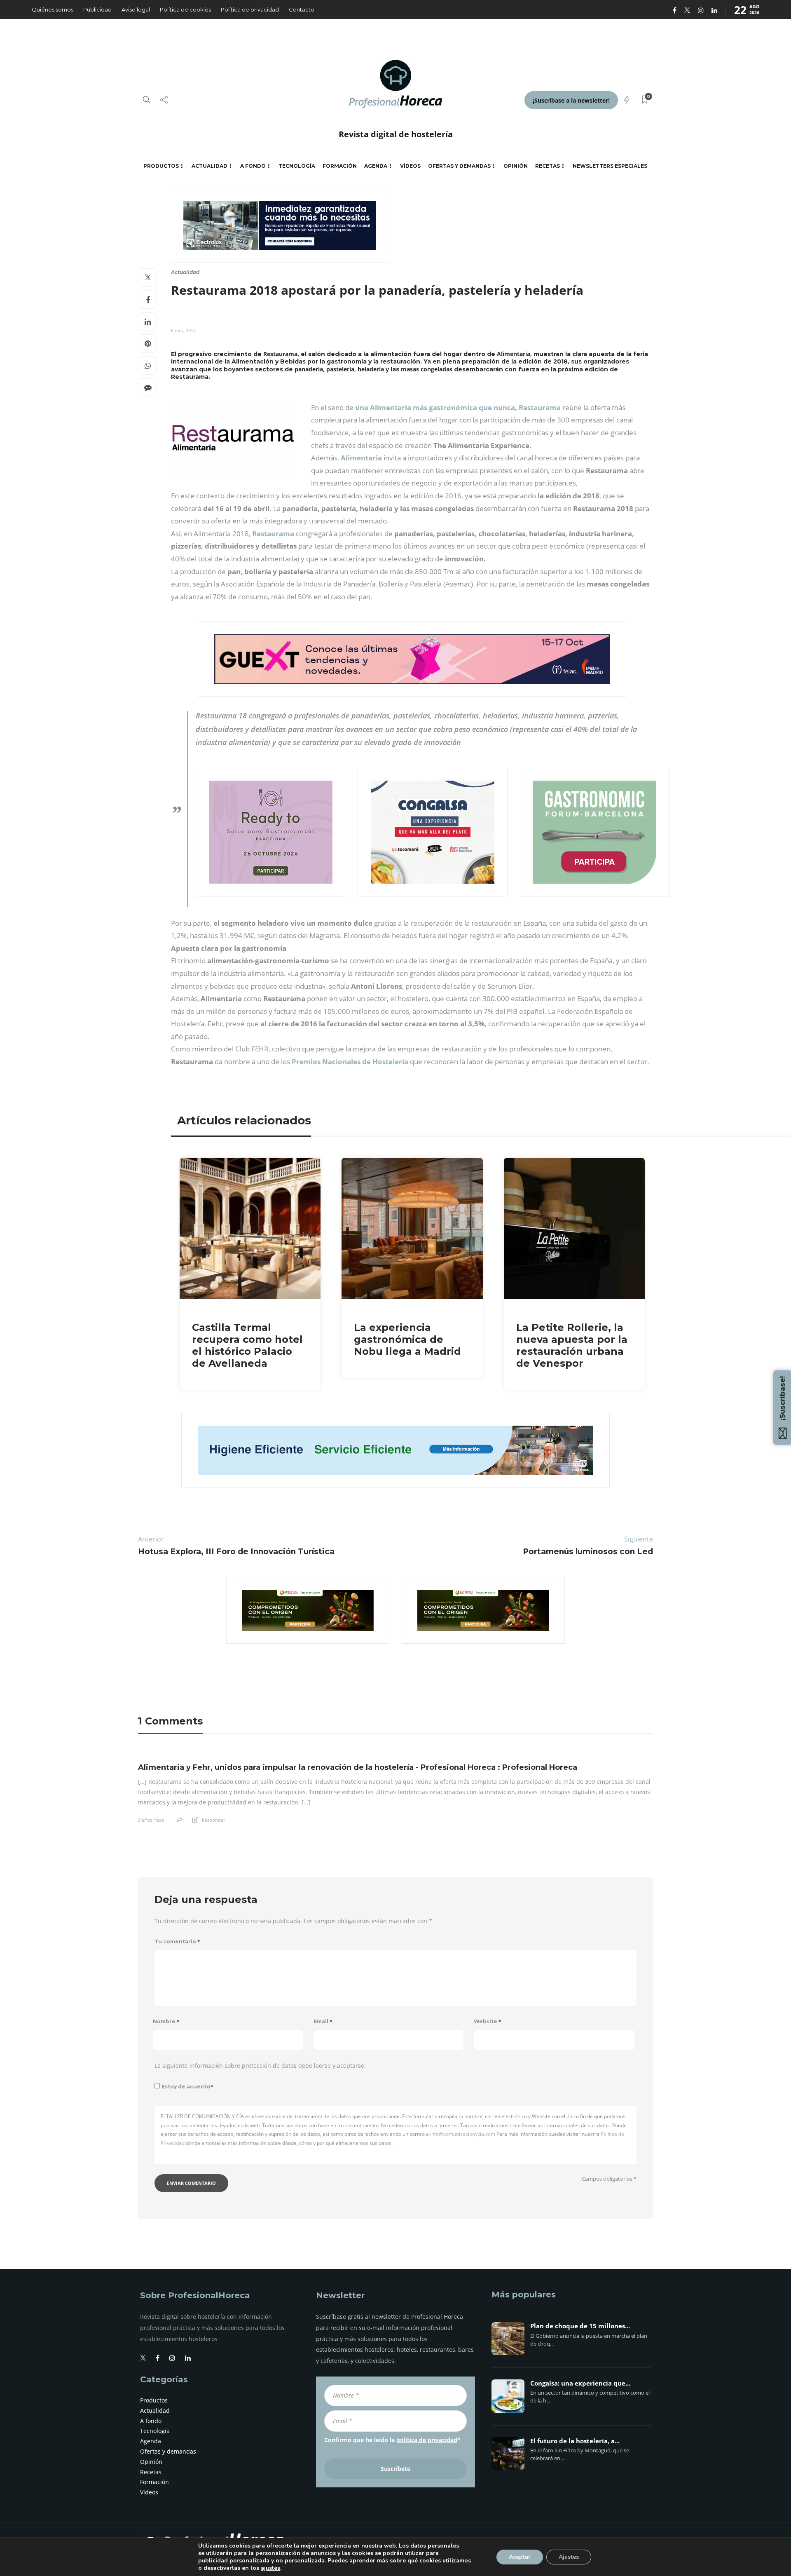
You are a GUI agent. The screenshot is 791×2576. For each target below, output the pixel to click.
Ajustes (569, 2557)
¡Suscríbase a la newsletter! (571, 100)
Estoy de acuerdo (187, 2087)
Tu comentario (177, 1941)
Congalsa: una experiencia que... (580, 2384)
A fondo (253, 166)
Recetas (548, 166)
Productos (161, 166)
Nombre (166, 2021)
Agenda (376, 166)
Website (488, 2021)
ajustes (270, 2568)
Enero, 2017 (183, 330)
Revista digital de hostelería (396, 134)
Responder (213, 1820)
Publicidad (97, 9)
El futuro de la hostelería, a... (575, 2441)
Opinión (516, 166)
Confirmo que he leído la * (392, 2440)
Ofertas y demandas (459, 166)
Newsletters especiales (610, 166)
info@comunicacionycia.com (463, 2134)
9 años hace (151, 1820)
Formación (340, 166)
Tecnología (297, 166)
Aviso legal (136, 9)
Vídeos (410, 166)
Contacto (302, 9)
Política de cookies (185, 9)
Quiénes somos (53, 9)
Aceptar (520, 2557)
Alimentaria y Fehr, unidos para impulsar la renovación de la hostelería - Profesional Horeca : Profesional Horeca (358, 1767)
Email (323, 2021)
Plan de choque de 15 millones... (580, 2326)
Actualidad (209, 166)
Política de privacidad (250, 9)
